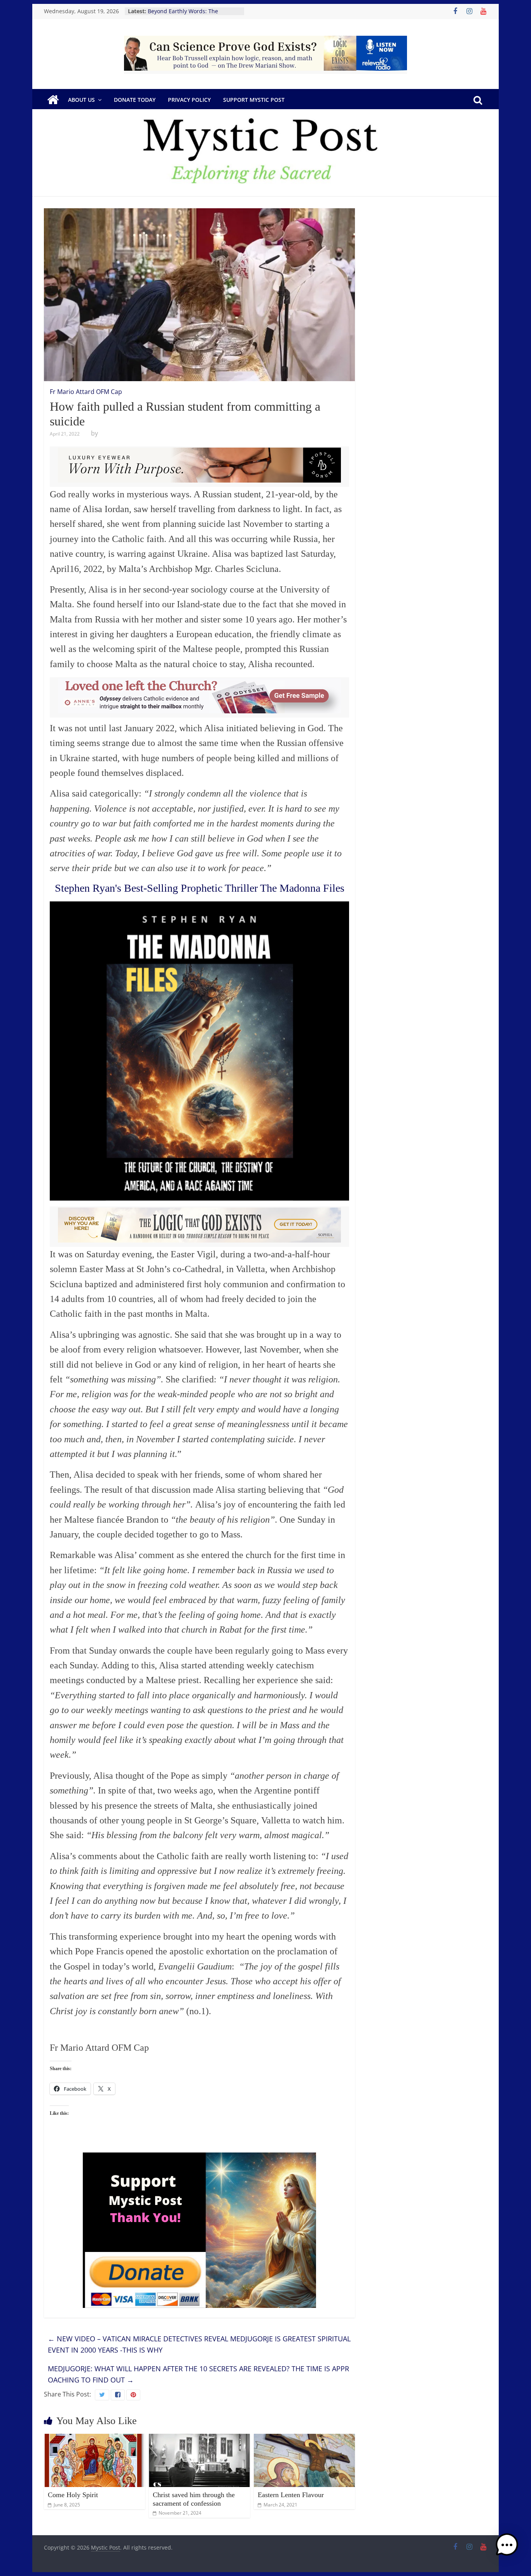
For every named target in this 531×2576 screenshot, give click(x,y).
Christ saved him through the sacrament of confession (194, 2499)
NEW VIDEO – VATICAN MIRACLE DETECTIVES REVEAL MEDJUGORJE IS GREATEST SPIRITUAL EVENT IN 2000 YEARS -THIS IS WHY (199, 2344)
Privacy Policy (189, 100)
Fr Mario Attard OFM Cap (86, 392)
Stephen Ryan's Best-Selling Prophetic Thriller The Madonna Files (200, 888)
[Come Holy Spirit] (94, 2438)
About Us (81, 100)
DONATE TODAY (135, 100)
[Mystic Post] (53, 100)
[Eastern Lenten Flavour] (304, 2438)
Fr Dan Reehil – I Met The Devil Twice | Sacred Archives (188, 15)
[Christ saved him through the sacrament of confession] (199, 2438)
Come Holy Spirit (73, 2495)
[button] (507, 2548)
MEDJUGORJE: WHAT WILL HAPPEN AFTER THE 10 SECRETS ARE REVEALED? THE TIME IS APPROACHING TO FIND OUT (198, 2374)
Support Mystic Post (254, 100)
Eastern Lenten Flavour (291, 2495)
